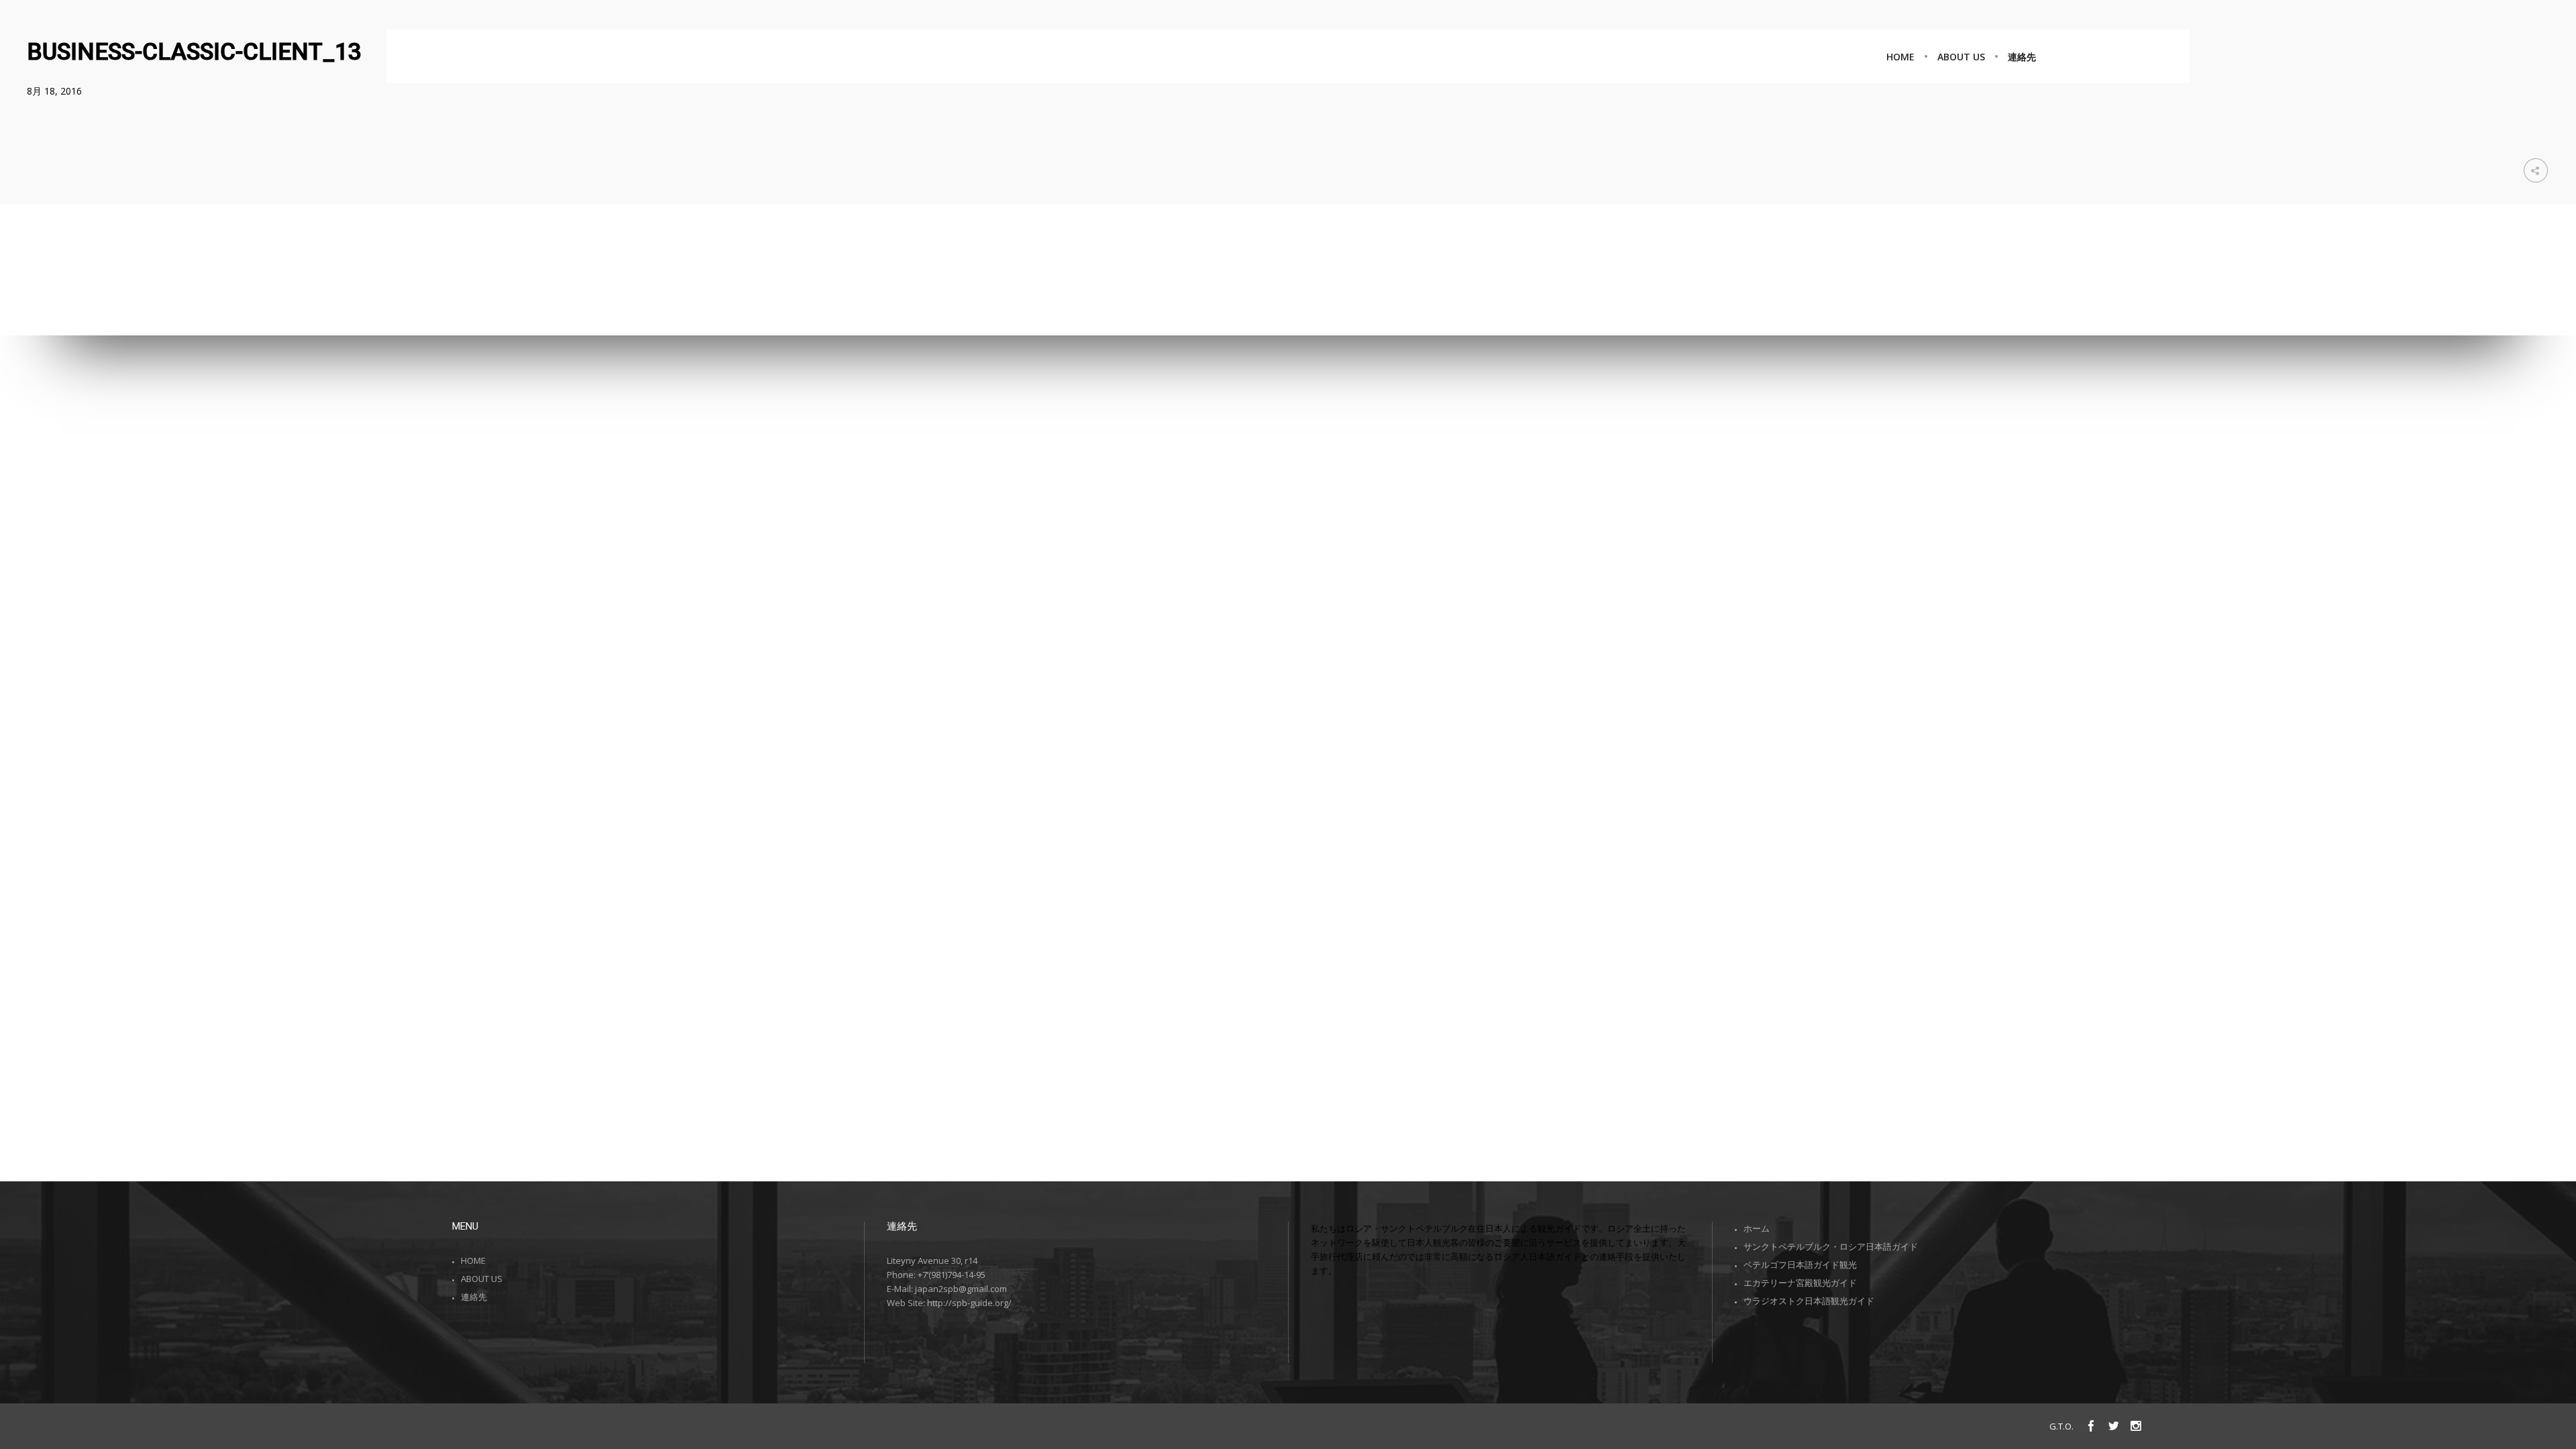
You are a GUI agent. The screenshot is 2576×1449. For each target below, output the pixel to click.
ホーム (1757, 1228)
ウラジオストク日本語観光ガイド (1809, 1301)
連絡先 (474, 1297)
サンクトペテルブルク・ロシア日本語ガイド (1831, 1246)
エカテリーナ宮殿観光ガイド (1800, 1283)
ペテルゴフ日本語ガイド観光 (1800, 1265)
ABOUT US (482, 1279)
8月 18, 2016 (54, 91)
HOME (473, 1260)
